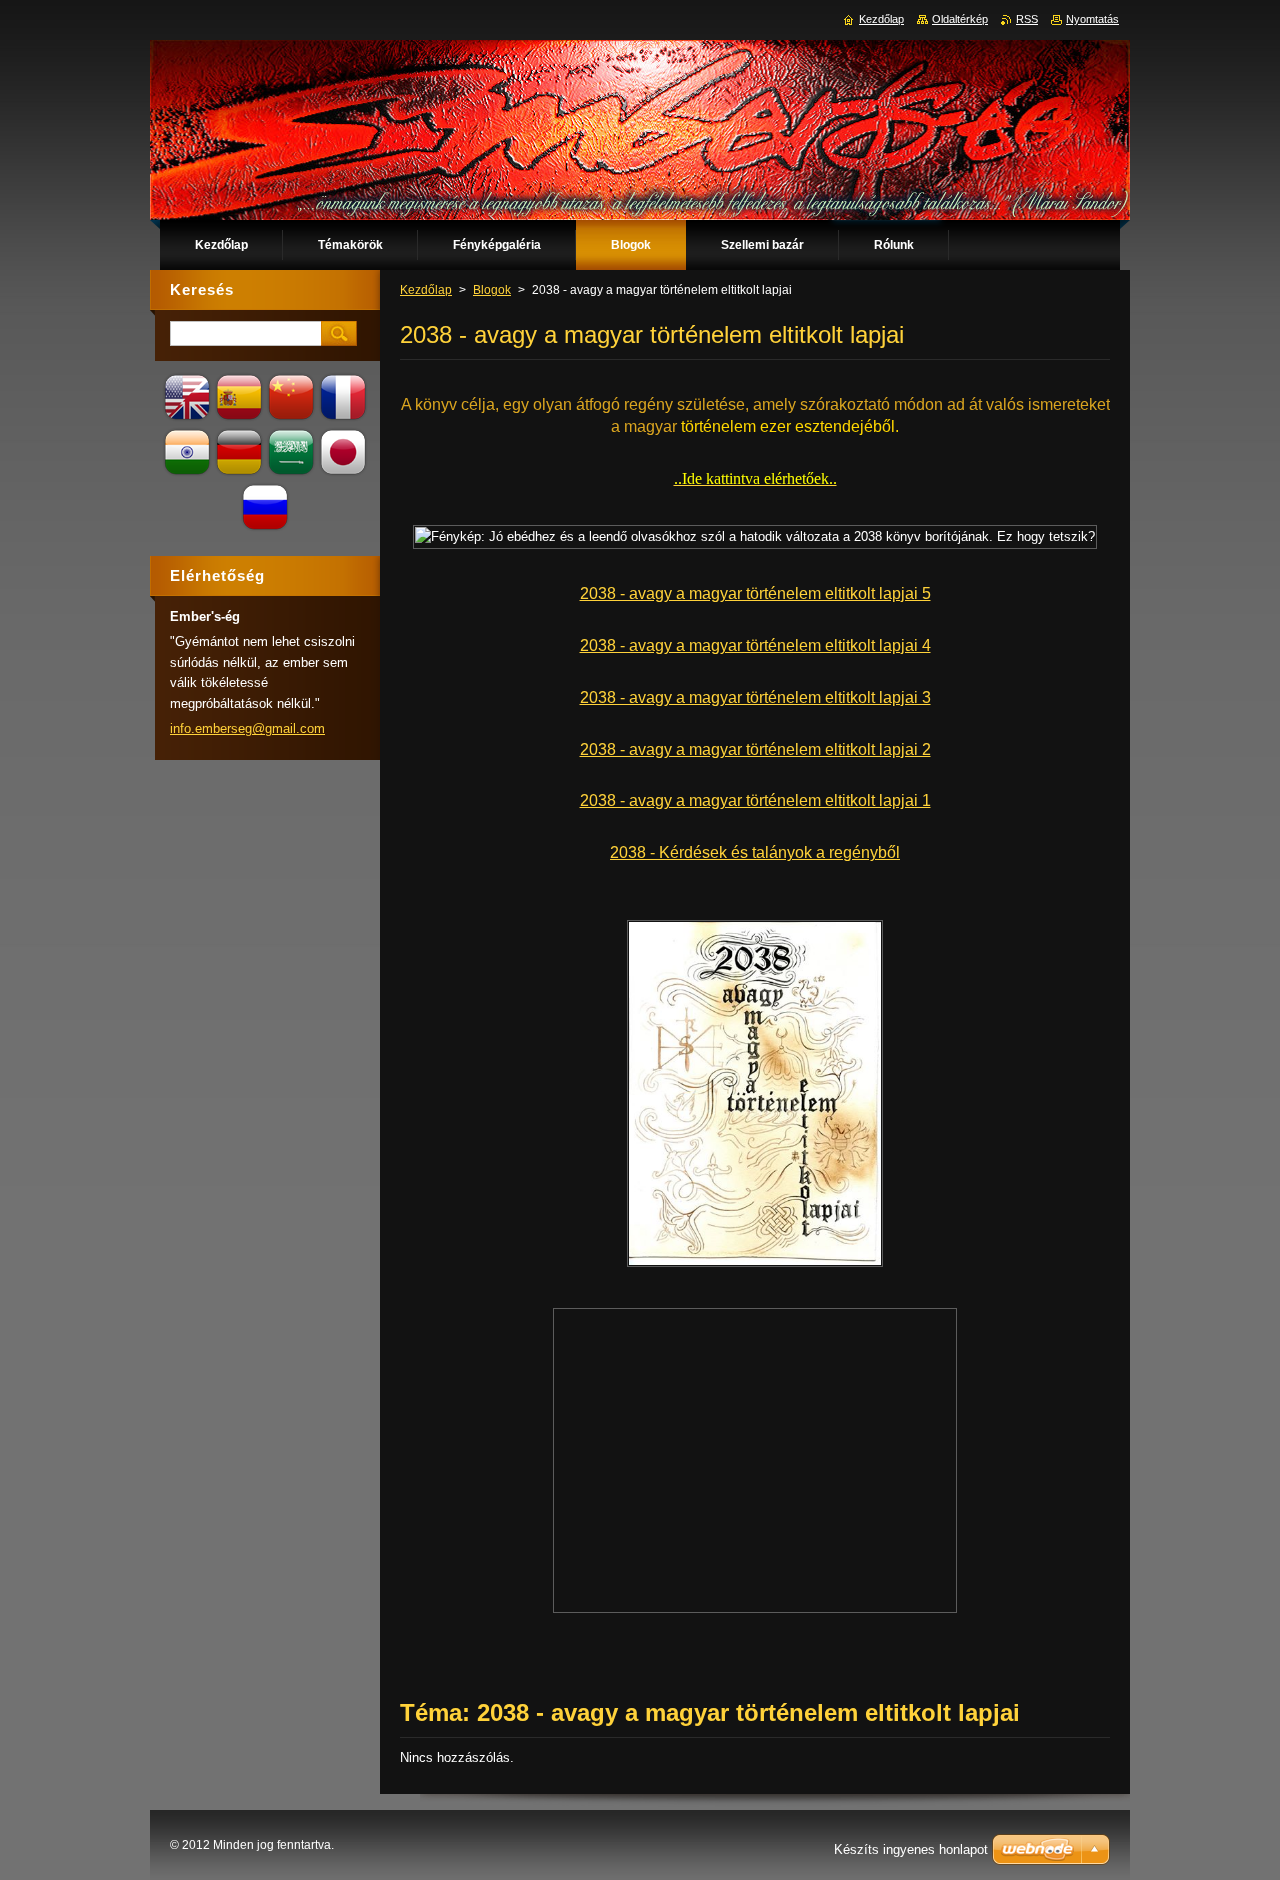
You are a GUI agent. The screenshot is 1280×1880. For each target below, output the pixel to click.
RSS (1027, 19)
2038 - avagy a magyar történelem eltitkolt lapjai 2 (755, 749)
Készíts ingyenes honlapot (911, 1849)
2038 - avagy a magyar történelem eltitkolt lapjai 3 (755, 697)
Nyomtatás (1092, 19)
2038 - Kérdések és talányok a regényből (755, 852)
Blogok (492, 290)
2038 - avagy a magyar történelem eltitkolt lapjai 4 (755, 645)
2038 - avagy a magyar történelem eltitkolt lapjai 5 (755, 593)
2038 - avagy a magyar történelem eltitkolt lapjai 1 (755, 800)
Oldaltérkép (960, 19)
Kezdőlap (426, 290)
